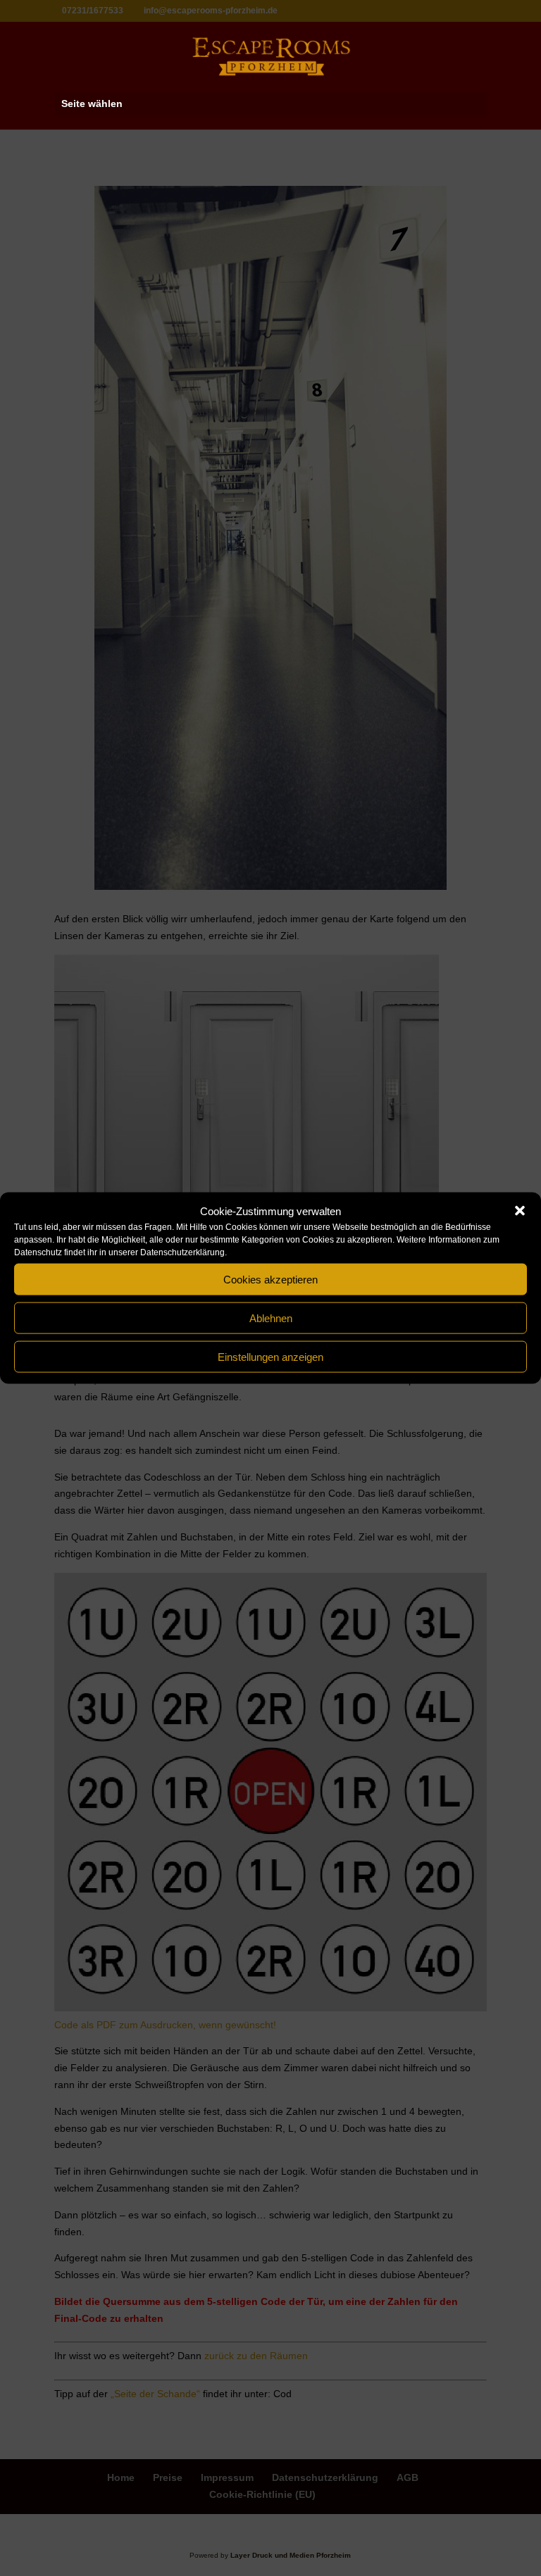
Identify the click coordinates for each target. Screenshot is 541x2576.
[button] (520, 1211)
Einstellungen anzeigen (270, 1356)
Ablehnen (271, 1318)
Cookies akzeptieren (270, 1279)
